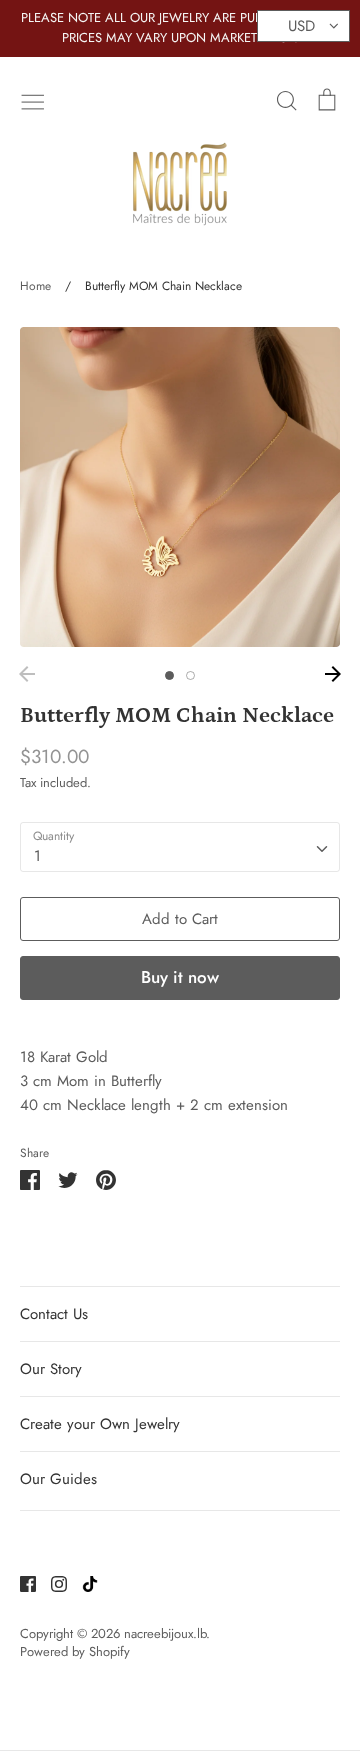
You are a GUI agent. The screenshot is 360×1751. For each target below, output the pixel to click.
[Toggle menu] (33, 100)
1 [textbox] (37, 856)
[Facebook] (20, 1583)
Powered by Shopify (75, 1651)
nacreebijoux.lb (165, 1633)
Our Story (51, 1369)
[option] (180, 487)
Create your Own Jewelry (100, 1424)
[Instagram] (51, 1583)
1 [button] (169, 675)
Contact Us (54, 1314)
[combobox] (180, 847)
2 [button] (190, 675)
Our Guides (58, 1479)
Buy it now (180, 977)
